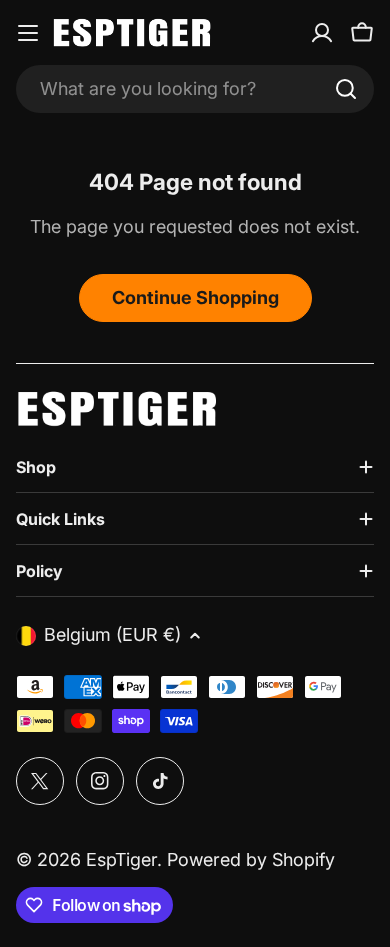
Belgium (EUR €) (112, 634)
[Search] (346, 89)
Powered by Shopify (251, 859)
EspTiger (121, 859)
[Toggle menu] (28, 33)
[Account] (322, 33)
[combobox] (195, 89)
